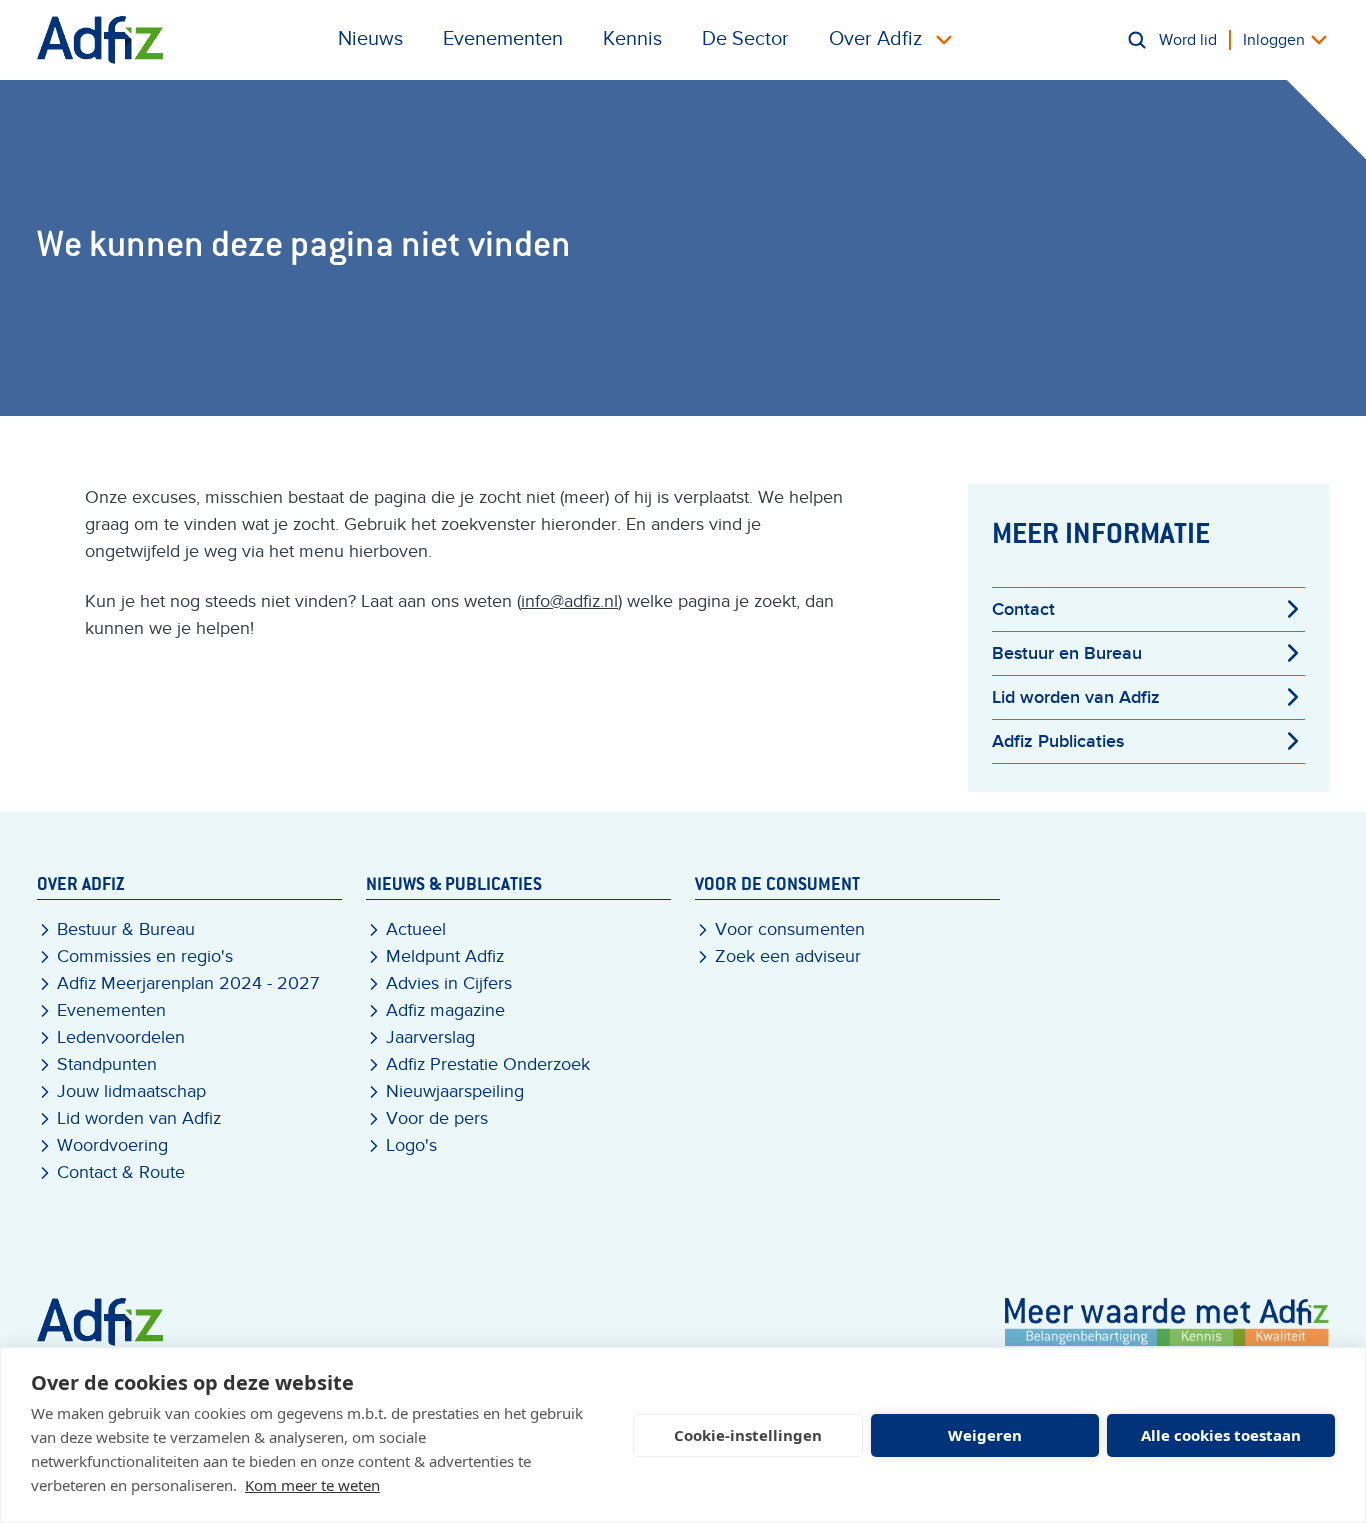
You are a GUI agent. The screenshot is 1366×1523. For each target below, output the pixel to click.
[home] (100, 40)
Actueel (416, 929)
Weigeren (985, 1435)
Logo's (411, 1145)
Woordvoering (112, 1145)
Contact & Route (121, 1172)
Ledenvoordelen (121, 1037)
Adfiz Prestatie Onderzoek (488, 1064)
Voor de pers (437, 1118)
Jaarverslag (430, 1037)
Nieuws (370, 39)
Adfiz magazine (445, 1010)
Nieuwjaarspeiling (455, 1091)
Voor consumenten (790, 929)
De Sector (745, 39)
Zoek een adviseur (788, 956)
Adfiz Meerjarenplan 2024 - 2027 (188, 983)
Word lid (1188, 40)
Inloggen (1274, 40)
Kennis (632, 39)
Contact (1023, 609)
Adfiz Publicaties (1058, 741)
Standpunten (107, 1064)
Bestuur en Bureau (1067, 653)
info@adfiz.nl (569, 601)
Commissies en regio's (145, 956)
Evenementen (503, 39)
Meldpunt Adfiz (445, 956)
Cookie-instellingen (748, 1435)
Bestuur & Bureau (126, 929)
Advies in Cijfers (449, 983)
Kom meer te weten (312, 1485)
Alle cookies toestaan (1221, 1435)
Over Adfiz (875, 39)
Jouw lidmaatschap (131, 1091)
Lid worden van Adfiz (1076, 697)
